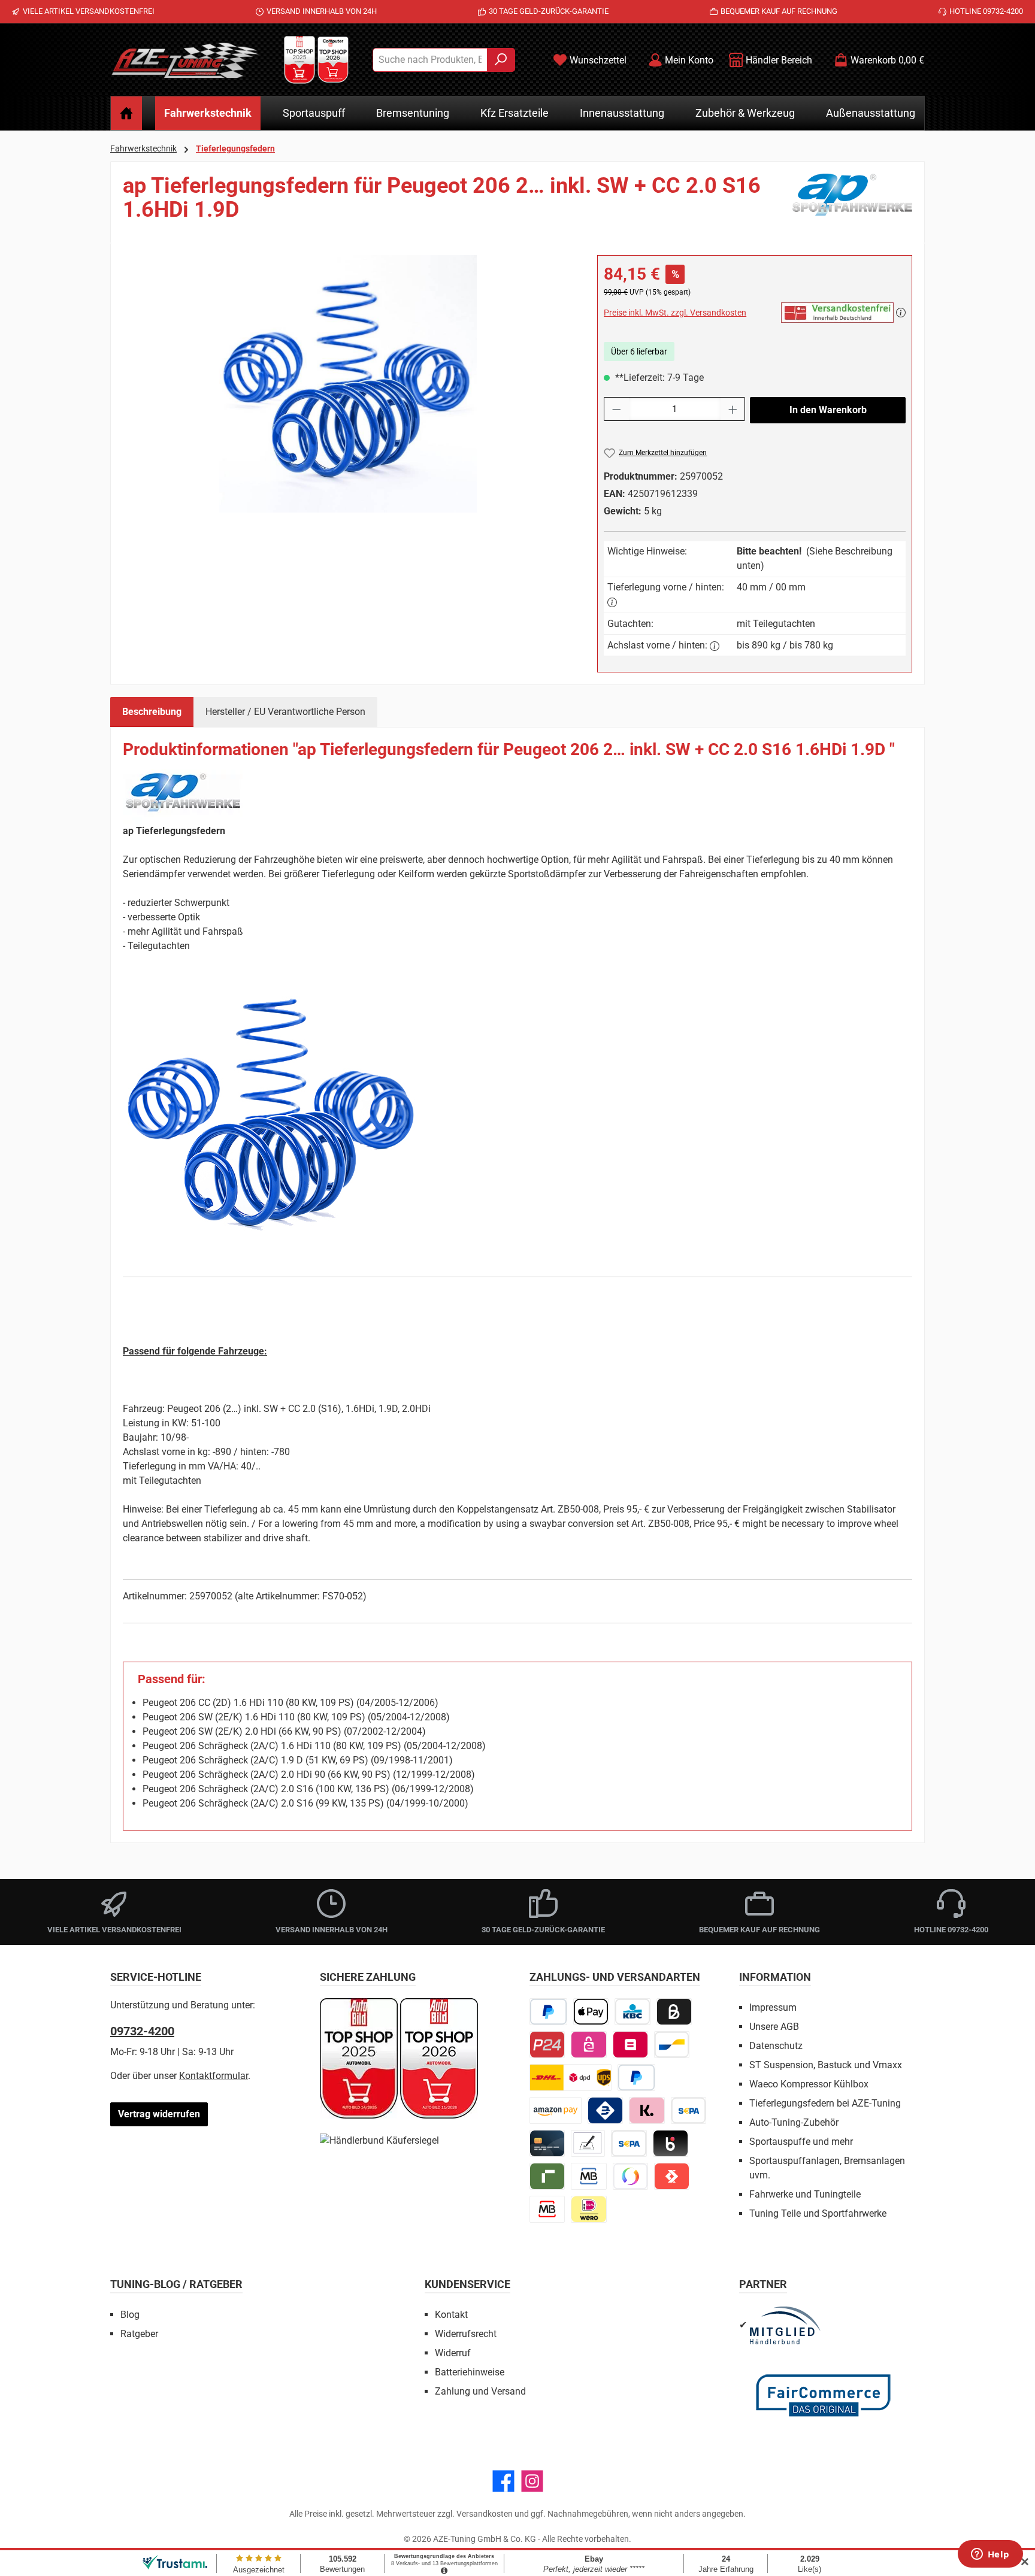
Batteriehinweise (470, 2372)
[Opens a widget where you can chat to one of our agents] (990, 2555)
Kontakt (451, 2315)
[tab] (152, 712)
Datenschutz (776, 2046)
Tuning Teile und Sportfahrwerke (818, 2213)
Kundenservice (467, 2284)
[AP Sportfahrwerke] (852, 202)
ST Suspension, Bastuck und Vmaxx (826, 2065)
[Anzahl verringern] (616, 409)
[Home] (126, 113)
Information (775, 1977)
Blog (130, 2315)
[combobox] (430, 60)
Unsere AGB (774, 2027)
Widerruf (453, 2353)
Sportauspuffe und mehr (801, 2142)
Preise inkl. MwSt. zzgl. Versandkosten (675, 313)
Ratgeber (139, 2334)
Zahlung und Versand (480, 2391)
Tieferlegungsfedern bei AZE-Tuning (825, 2103)
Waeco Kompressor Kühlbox (809, 2084)
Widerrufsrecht (466, 2334)
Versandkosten (485, 2514)
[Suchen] (501, 60)
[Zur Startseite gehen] (185, 60)
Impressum (773, 2007)
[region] (348, 384)
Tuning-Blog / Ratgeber (176, 2284)
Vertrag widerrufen (159, 2114)
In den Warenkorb (828, 410)
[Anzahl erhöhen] (733, 409)
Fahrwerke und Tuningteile (805, 2194)
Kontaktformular (214, 2076)
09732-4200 (142, 2031)
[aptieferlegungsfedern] (348, 384)
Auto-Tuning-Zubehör (794, 2122)
